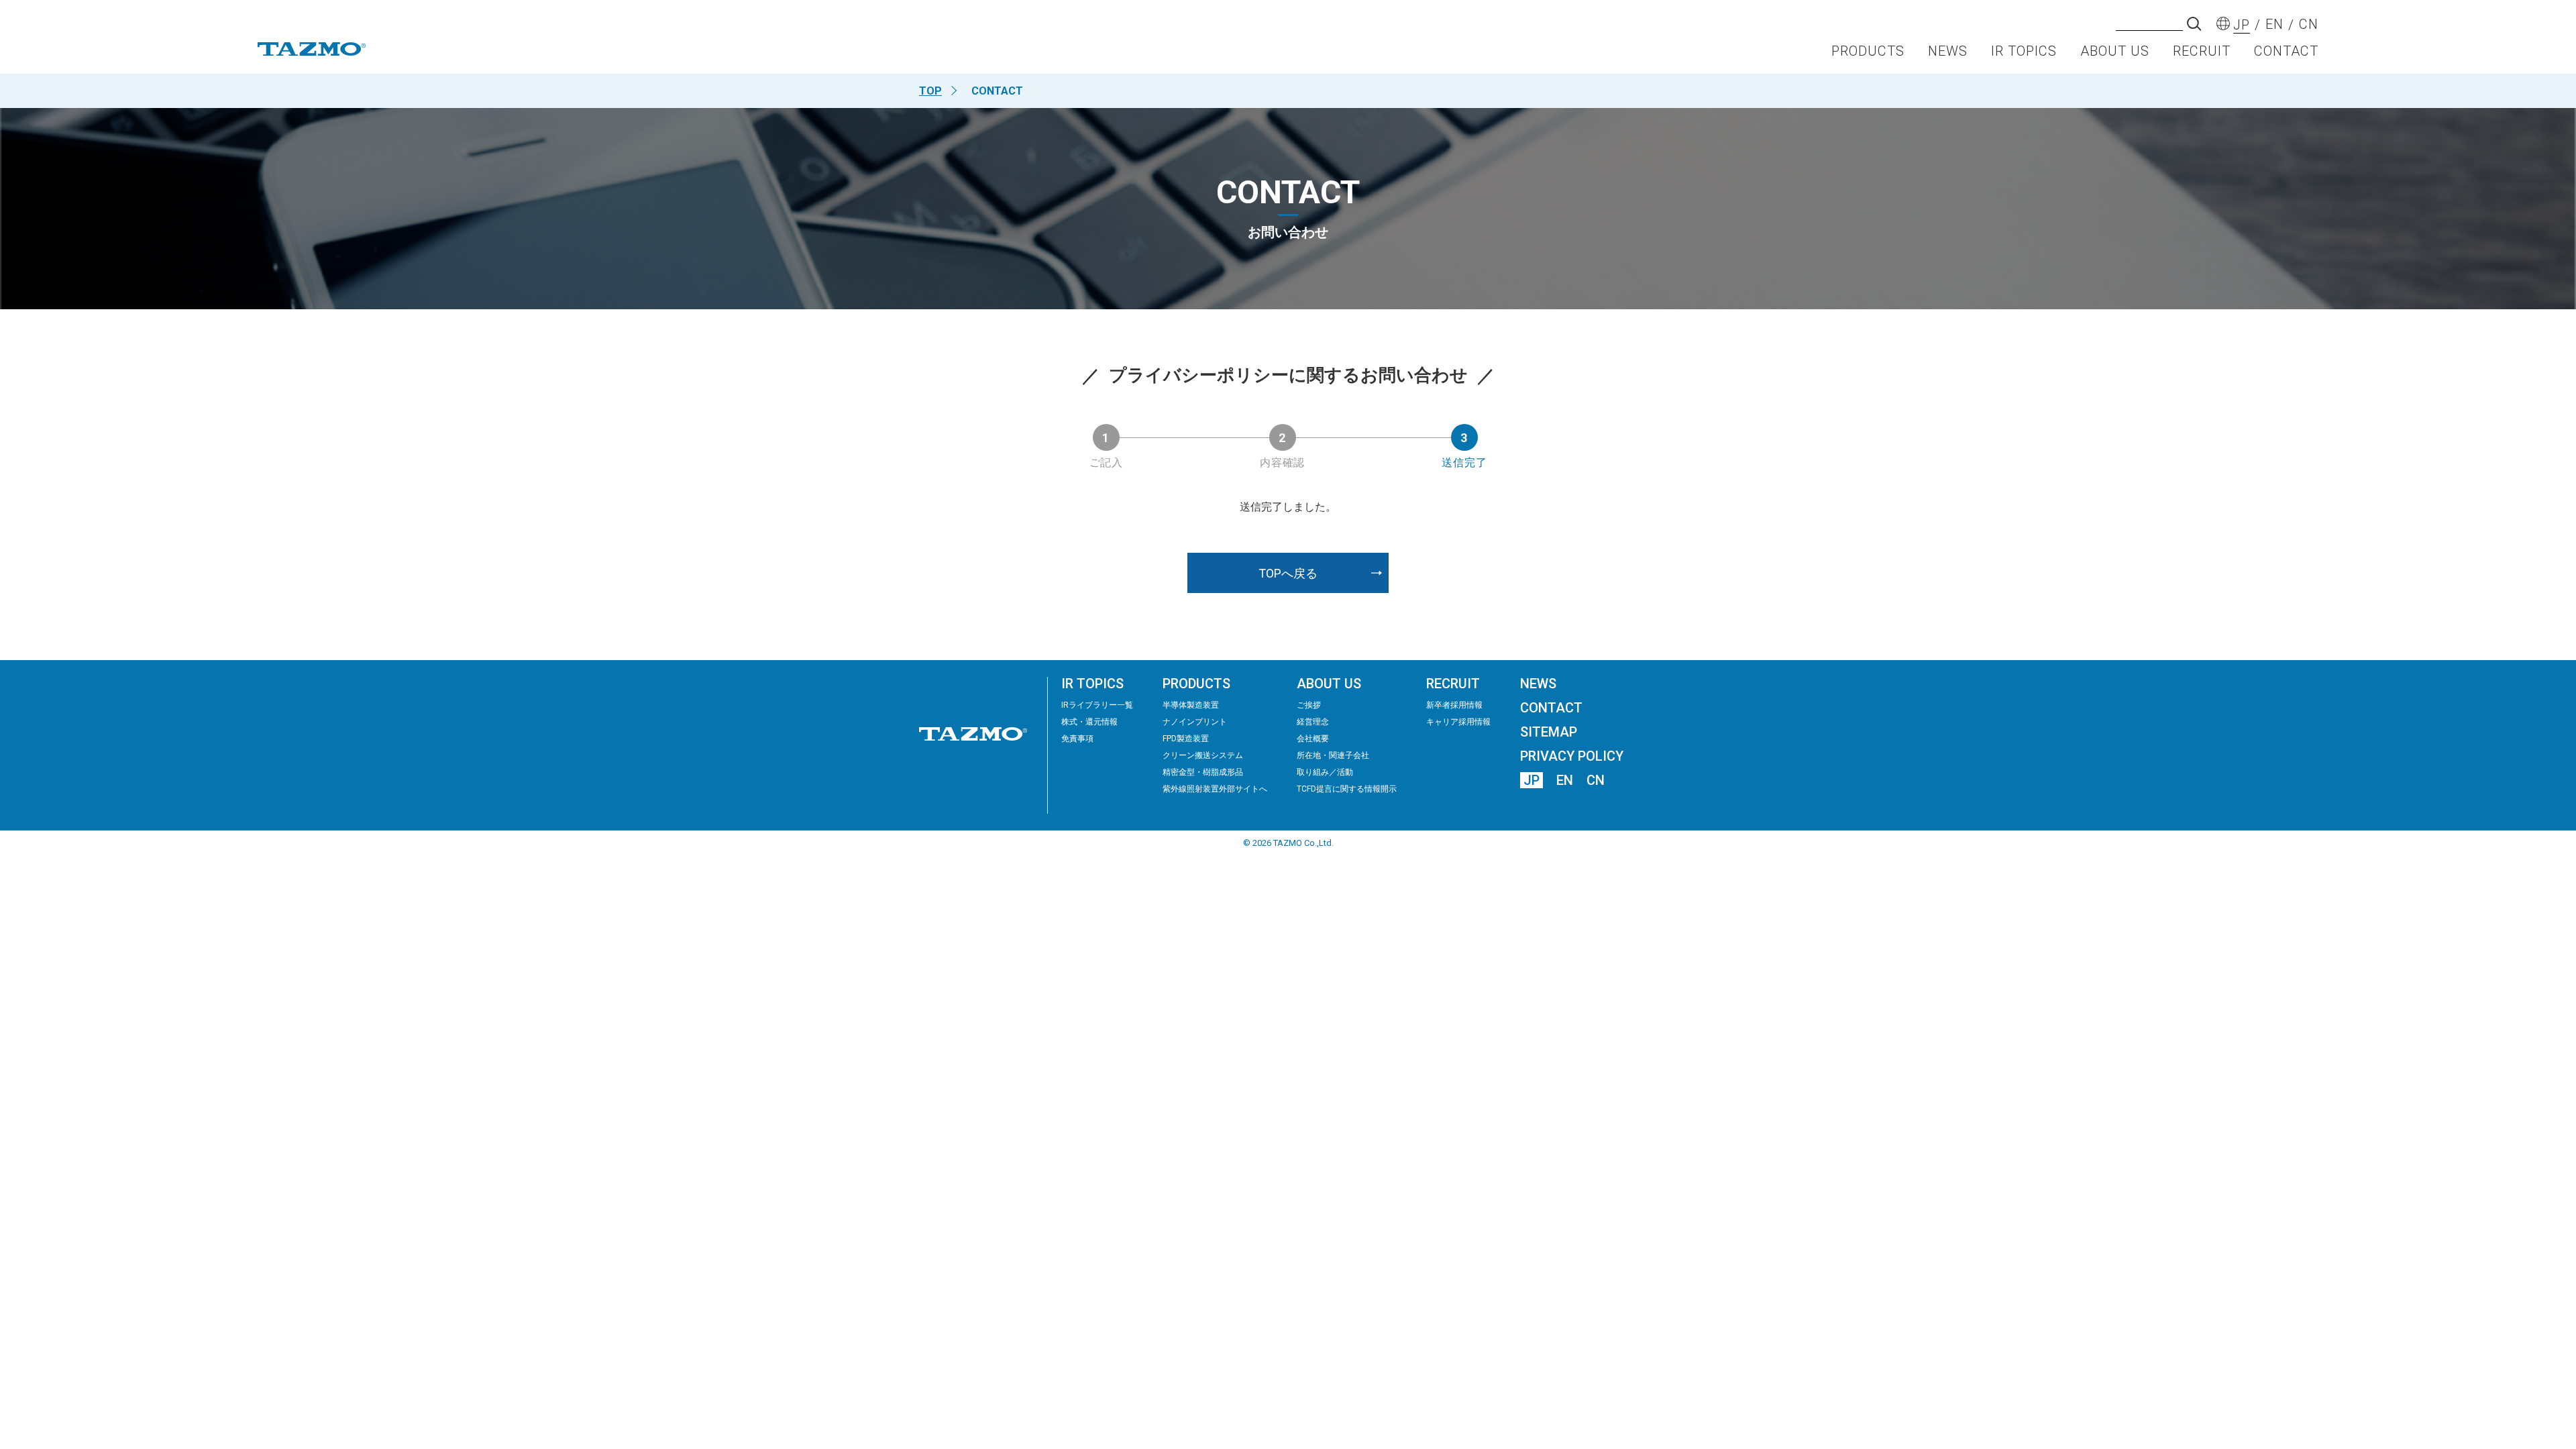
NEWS (1948, 51)
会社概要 (1313, 739)
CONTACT (2286, 51)
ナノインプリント (1195, 722)
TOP (930, 91)
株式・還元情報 (1089, 722)
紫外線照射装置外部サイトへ (1215, 789)
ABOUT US (2115, 51)
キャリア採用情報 (1458, 722)
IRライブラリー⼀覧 (1097, 705)
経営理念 (1313, 722)
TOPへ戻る (1288, 573)
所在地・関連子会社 (1333, 755)
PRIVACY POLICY (1572, 756)
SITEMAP (1549, 732)
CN (1596, 780)
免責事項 (1077, 739)
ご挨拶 (1309, 705)
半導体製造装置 (1191, 705)
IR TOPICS (2024, 51)
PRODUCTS (1868, 51)
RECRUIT (2202, 51)
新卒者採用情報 (1454, 705)
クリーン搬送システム (1203, 755)
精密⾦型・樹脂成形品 (1203, 772)
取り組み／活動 (1325, 772)
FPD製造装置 (1186, 739)
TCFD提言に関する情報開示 (1347, 789)
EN (1565, 780)
